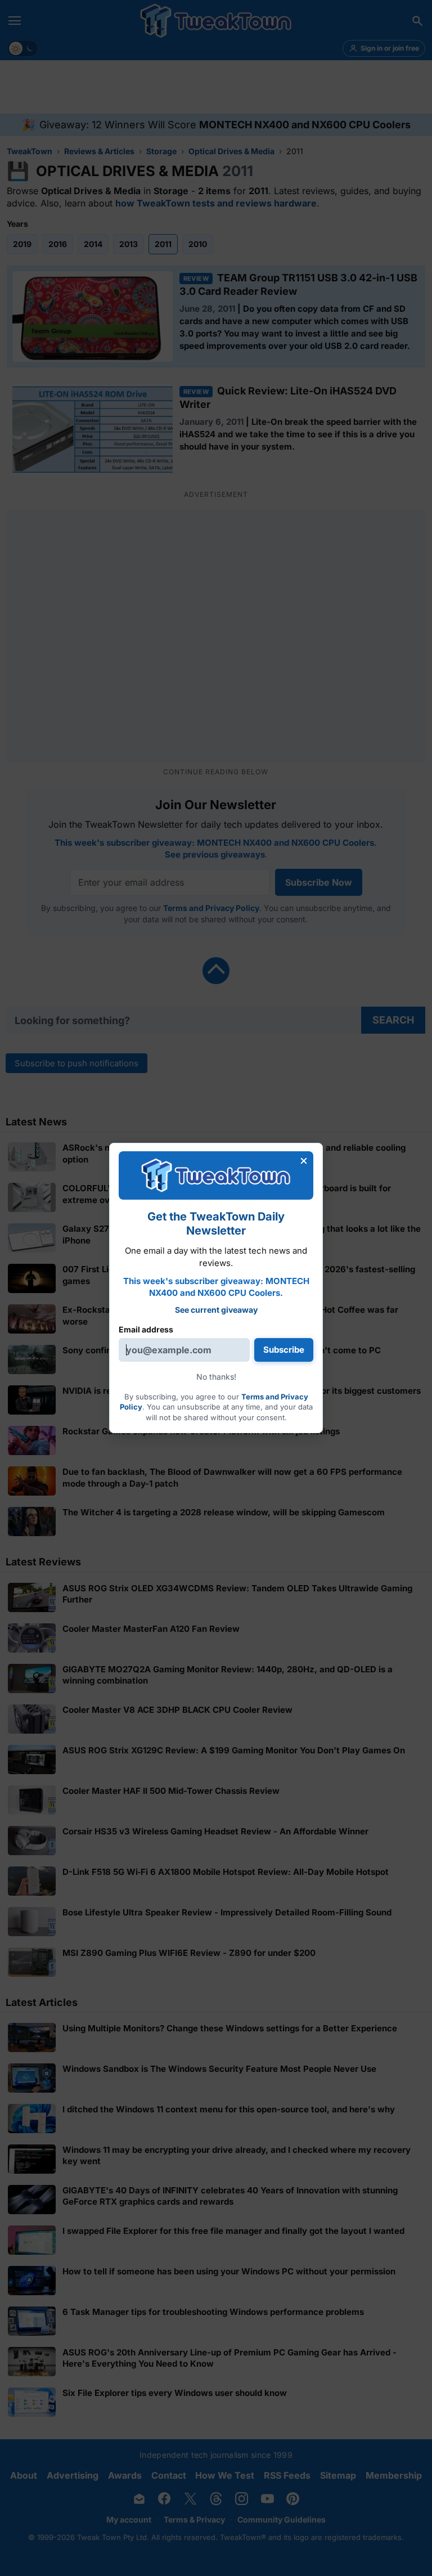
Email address (146, 1329)
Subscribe (284, 1350)
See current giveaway (216, 1310)
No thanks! (216, 1377)
